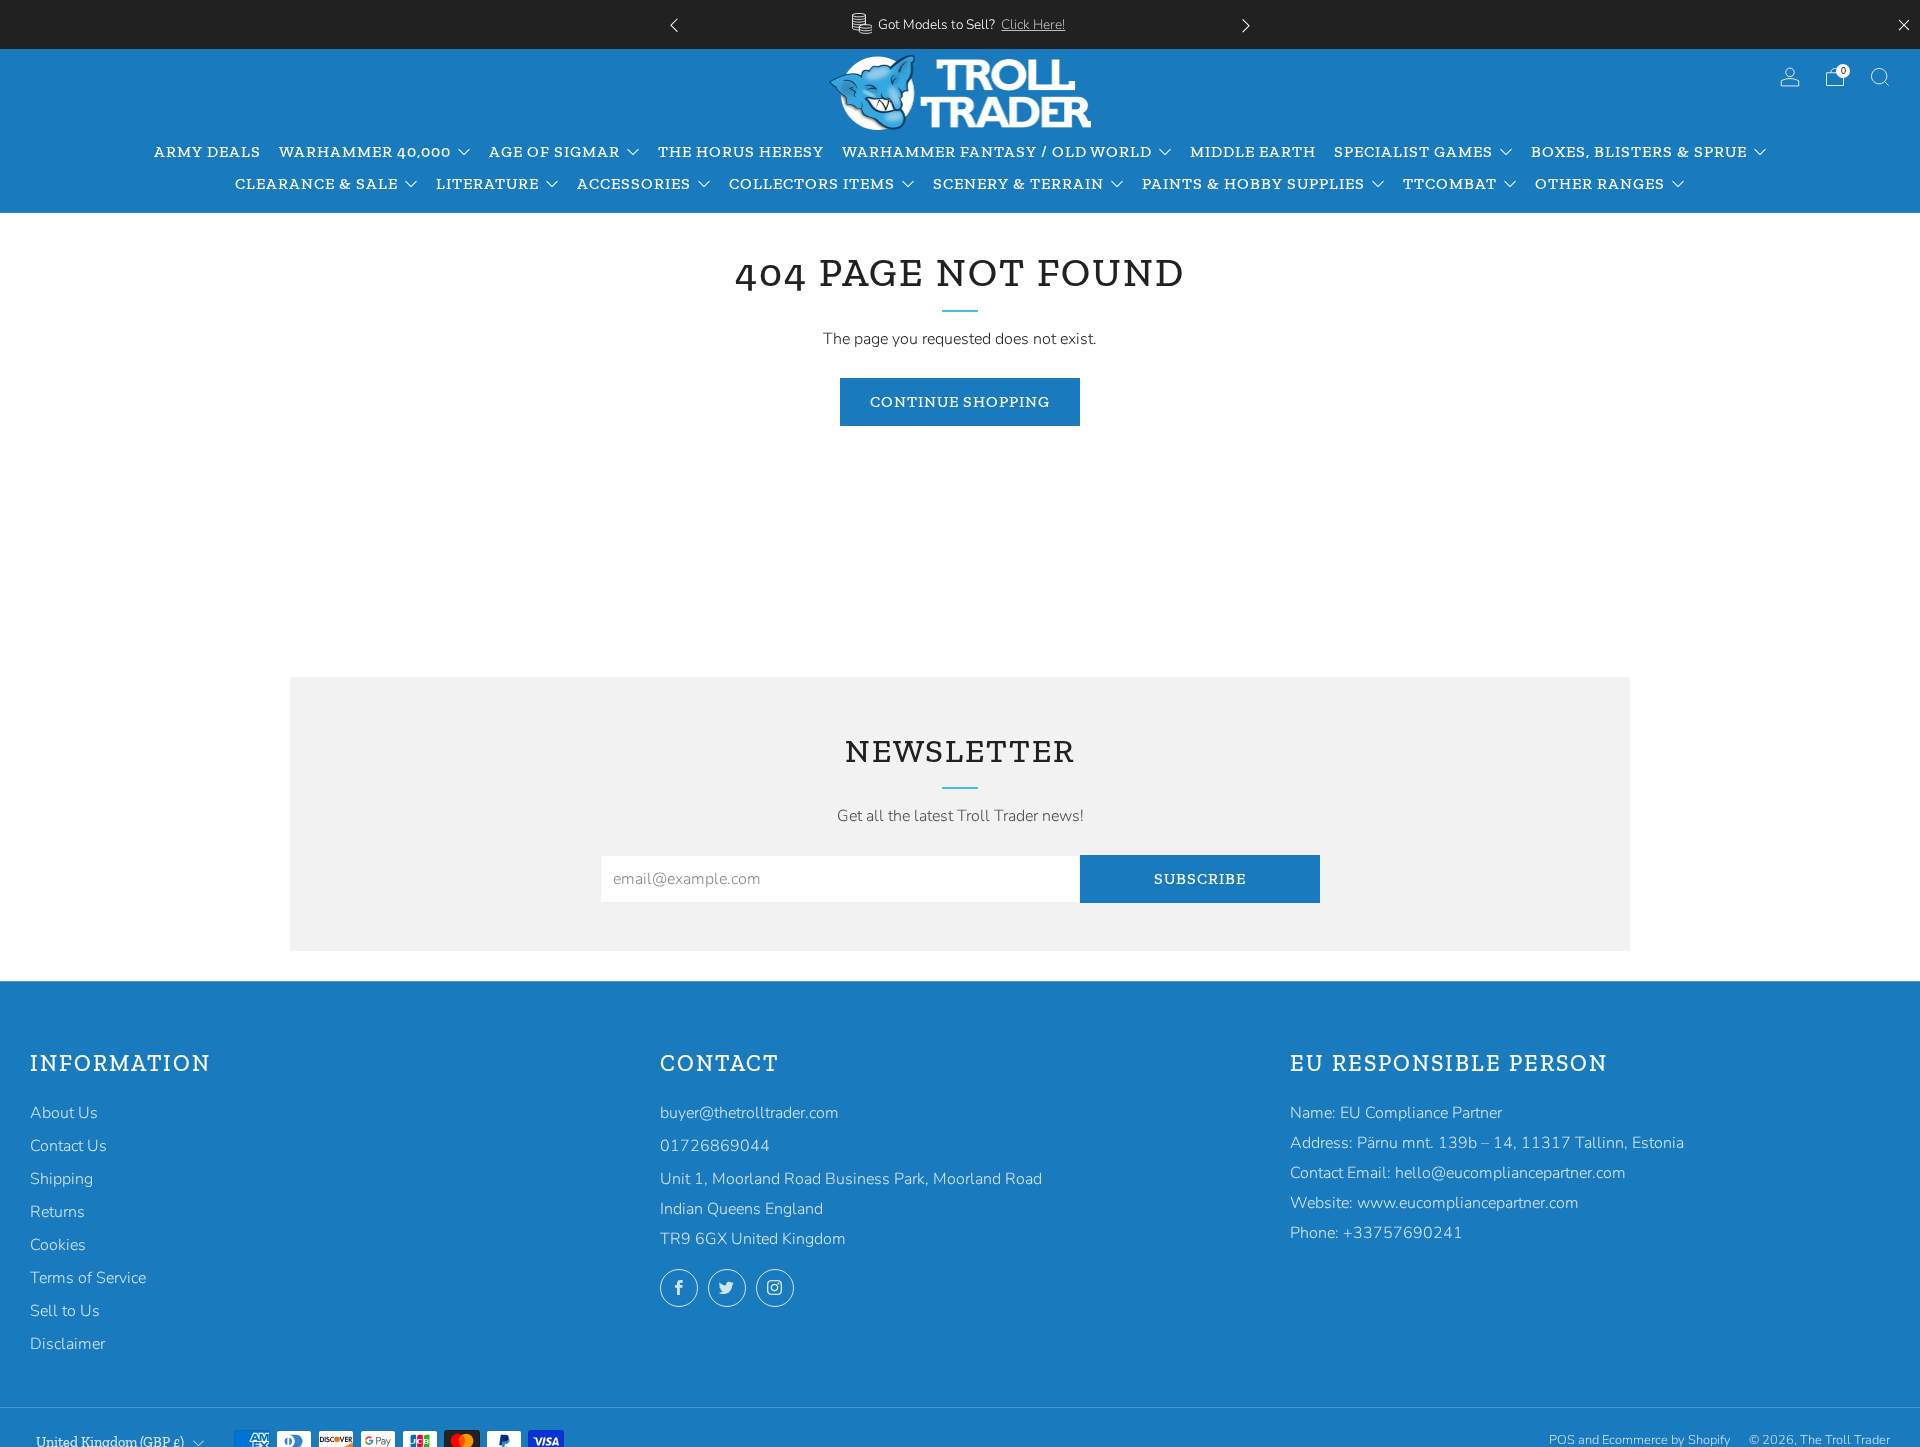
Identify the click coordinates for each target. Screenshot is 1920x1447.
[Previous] (674, 24)
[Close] (1904, 25)
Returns (57, 1212)
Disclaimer (67, 1344)
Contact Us (68, 1146)
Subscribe (1200, 878)
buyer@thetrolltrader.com (749, 1113)
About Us (64, 1113)
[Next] (1246, 24)
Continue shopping (960, 401)
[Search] (1880, 77)
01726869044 (715, 1146)
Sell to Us (65, 1311)
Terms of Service (88, 1278)
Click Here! (1033, 24)
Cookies (58, 1245)
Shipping (61, 1179)
